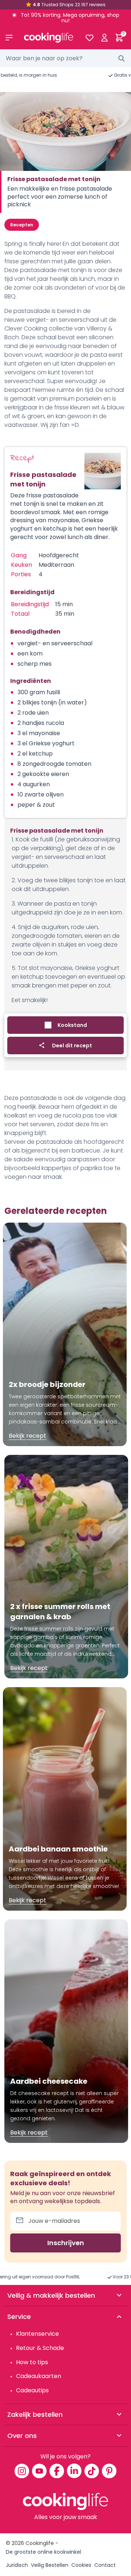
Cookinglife (40, 2543)
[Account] (104, 38)
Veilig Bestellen (50, 2565)
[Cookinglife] (49, 38)
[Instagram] (22, 2471)
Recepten (22, 225)
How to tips (32, 2362)
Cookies (81, 2565)
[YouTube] (39, 2471)
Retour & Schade (40, 2348)
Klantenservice (37, 2334)
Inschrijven (66, 2243)
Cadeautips (32, 2390)
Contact (105, 2565)
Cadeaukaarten (39, 2376)
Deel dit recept (72, 1046)
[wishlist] (89, 38)
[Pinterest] (109, 2471)
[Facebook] (57, 2471)
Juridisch (17, 2565)
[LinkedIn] (74, 2471)
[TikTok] (92, 2471)
